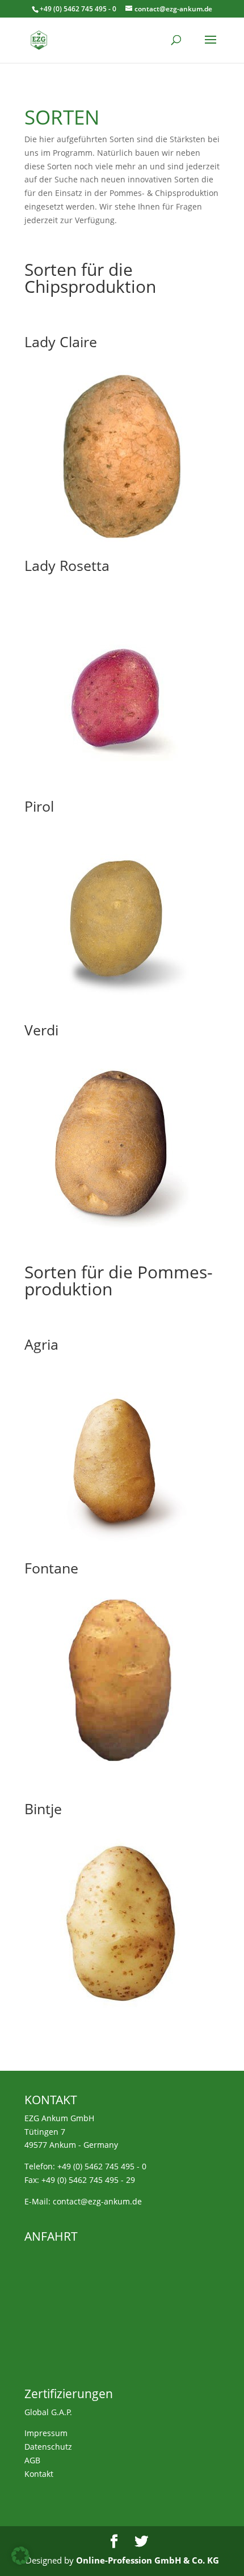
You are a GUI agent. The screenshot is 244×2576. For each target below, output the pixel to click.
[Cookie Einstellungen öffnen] (20, 2562)
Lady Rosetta (67, 565)
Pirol (39, 806)
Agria (41, 1344)
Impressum (46, 2433)
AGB (32, 2460)
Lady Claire (61, 342)
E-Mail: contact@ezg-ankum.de (83, 2201)
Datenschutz (48, 2447)
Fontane (51, 1568)
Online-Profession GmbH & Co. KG (148, 2560)
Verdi (41, 1030)
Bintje (43, 1809)
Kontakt (39, 2474)
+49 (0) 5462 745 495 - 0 (102, 2166)
